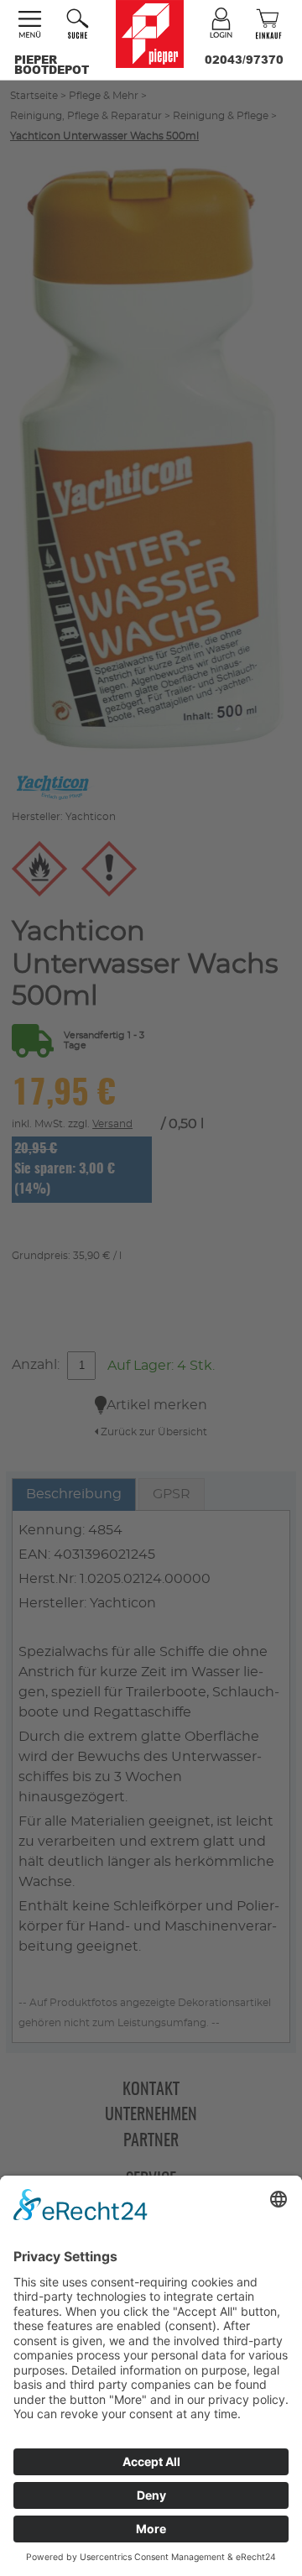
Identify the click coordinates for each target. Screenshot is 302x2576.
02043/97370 (244, 60)
